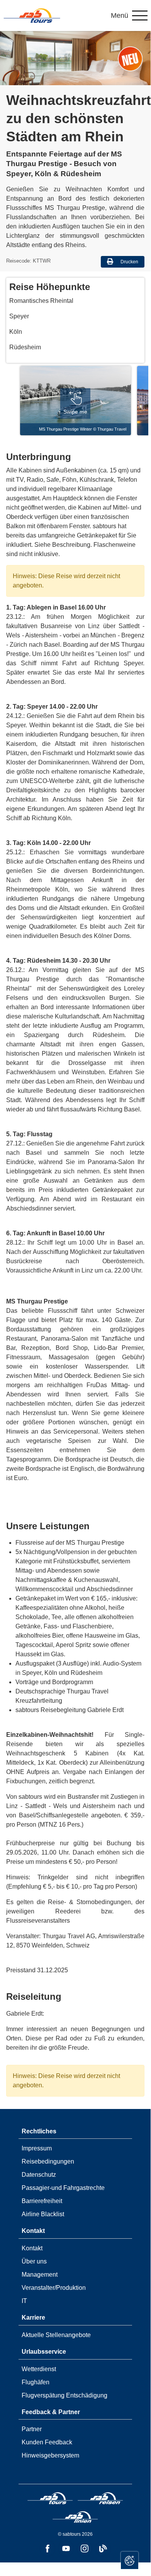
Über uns (34, 2261)
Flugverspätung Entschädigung (64, 2395)
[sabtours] (32, 15)
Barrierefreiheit (42, 2201)
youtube (66, 2549)
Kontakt (32, 2248)
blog (103, 2549)
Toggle (130, 2560)
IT (24, 2301)
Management (40, 2275)
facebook (48, 2549)
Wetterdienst (39, 2369)
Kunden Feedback (47, 2442)
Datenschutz (39, 2175)
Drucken (129, 262)
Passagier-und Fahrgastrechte (63, 2188)
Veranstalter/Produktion (54, 2288)
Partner (32, 2429)
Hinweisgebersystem (50, 2455)
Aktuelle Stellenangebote (56, 2335)
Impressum (37, 2148)
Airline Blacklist (43, 2214)
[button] (129, 15)
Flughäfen (36, 2382)
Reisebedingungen (48, 2161)
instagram (85, 2549)
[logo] (50, 2499)
